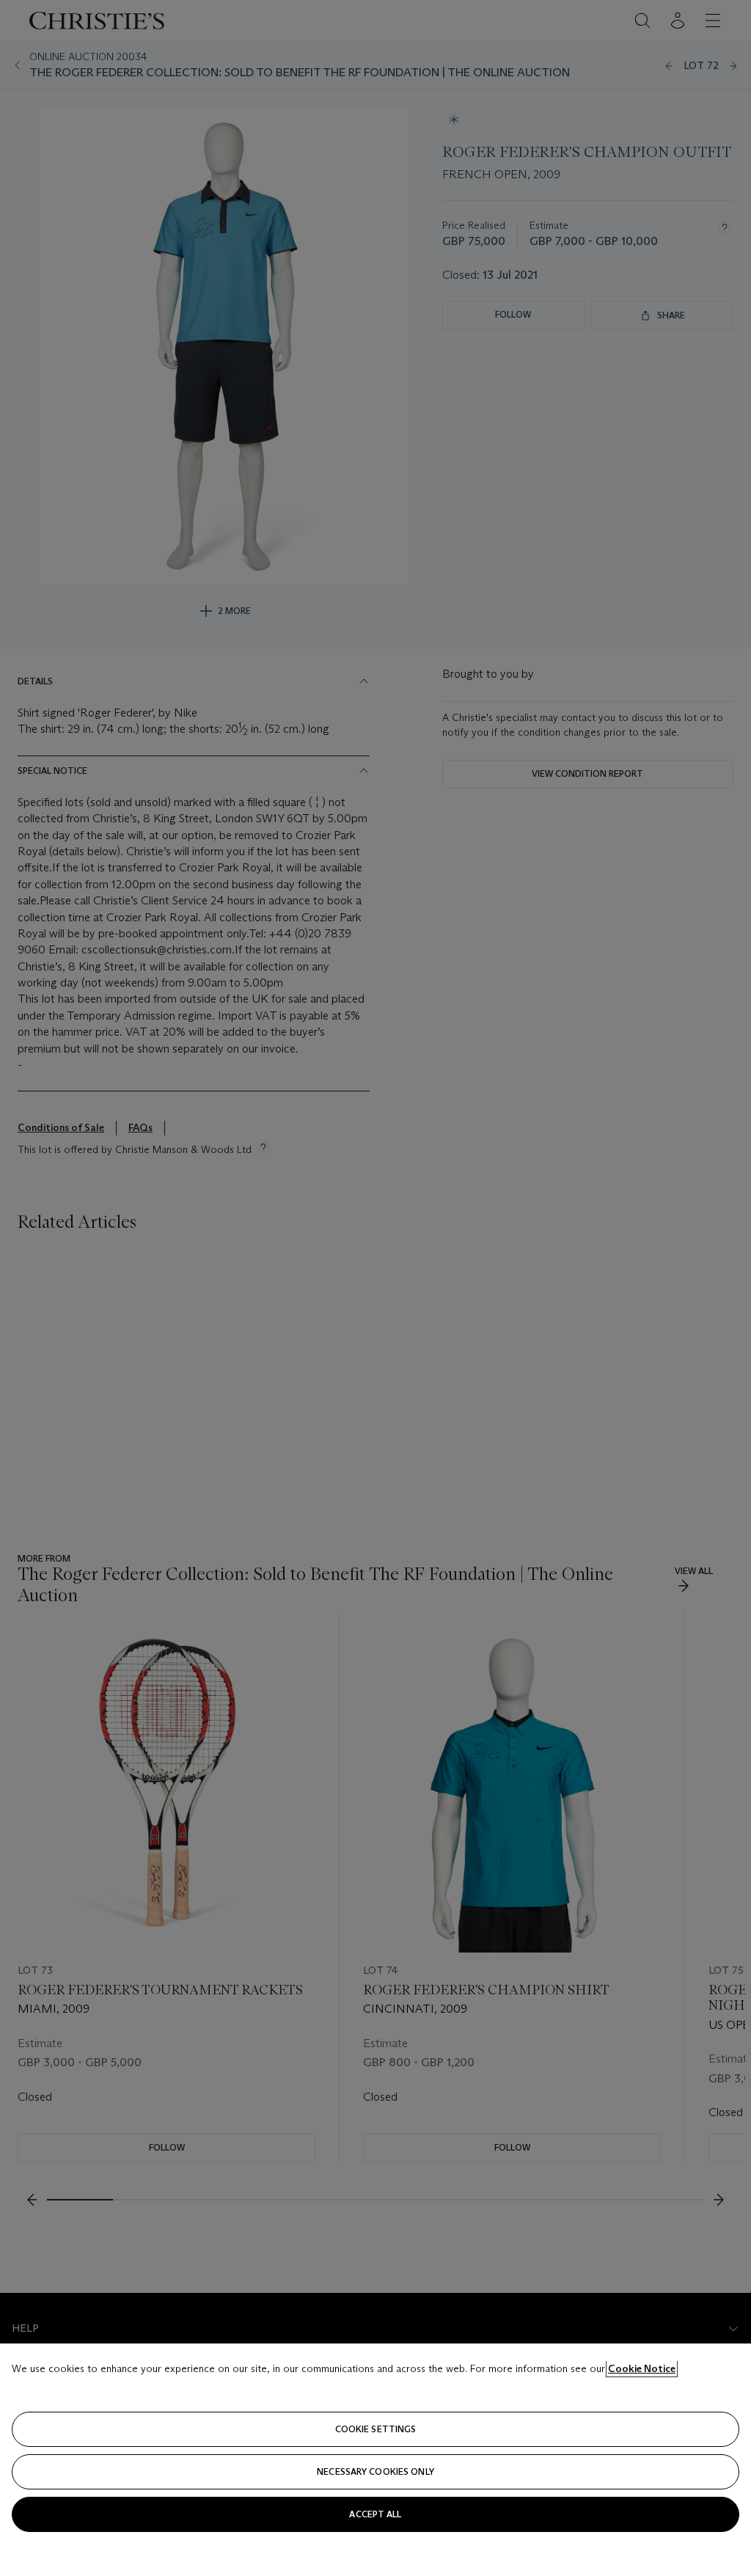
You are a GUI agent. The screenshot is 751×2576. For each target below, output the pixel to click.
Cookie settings (376, 2429)
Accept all (375, 2514)
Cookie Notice (642, 2368)
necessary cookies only (375, 2471)
